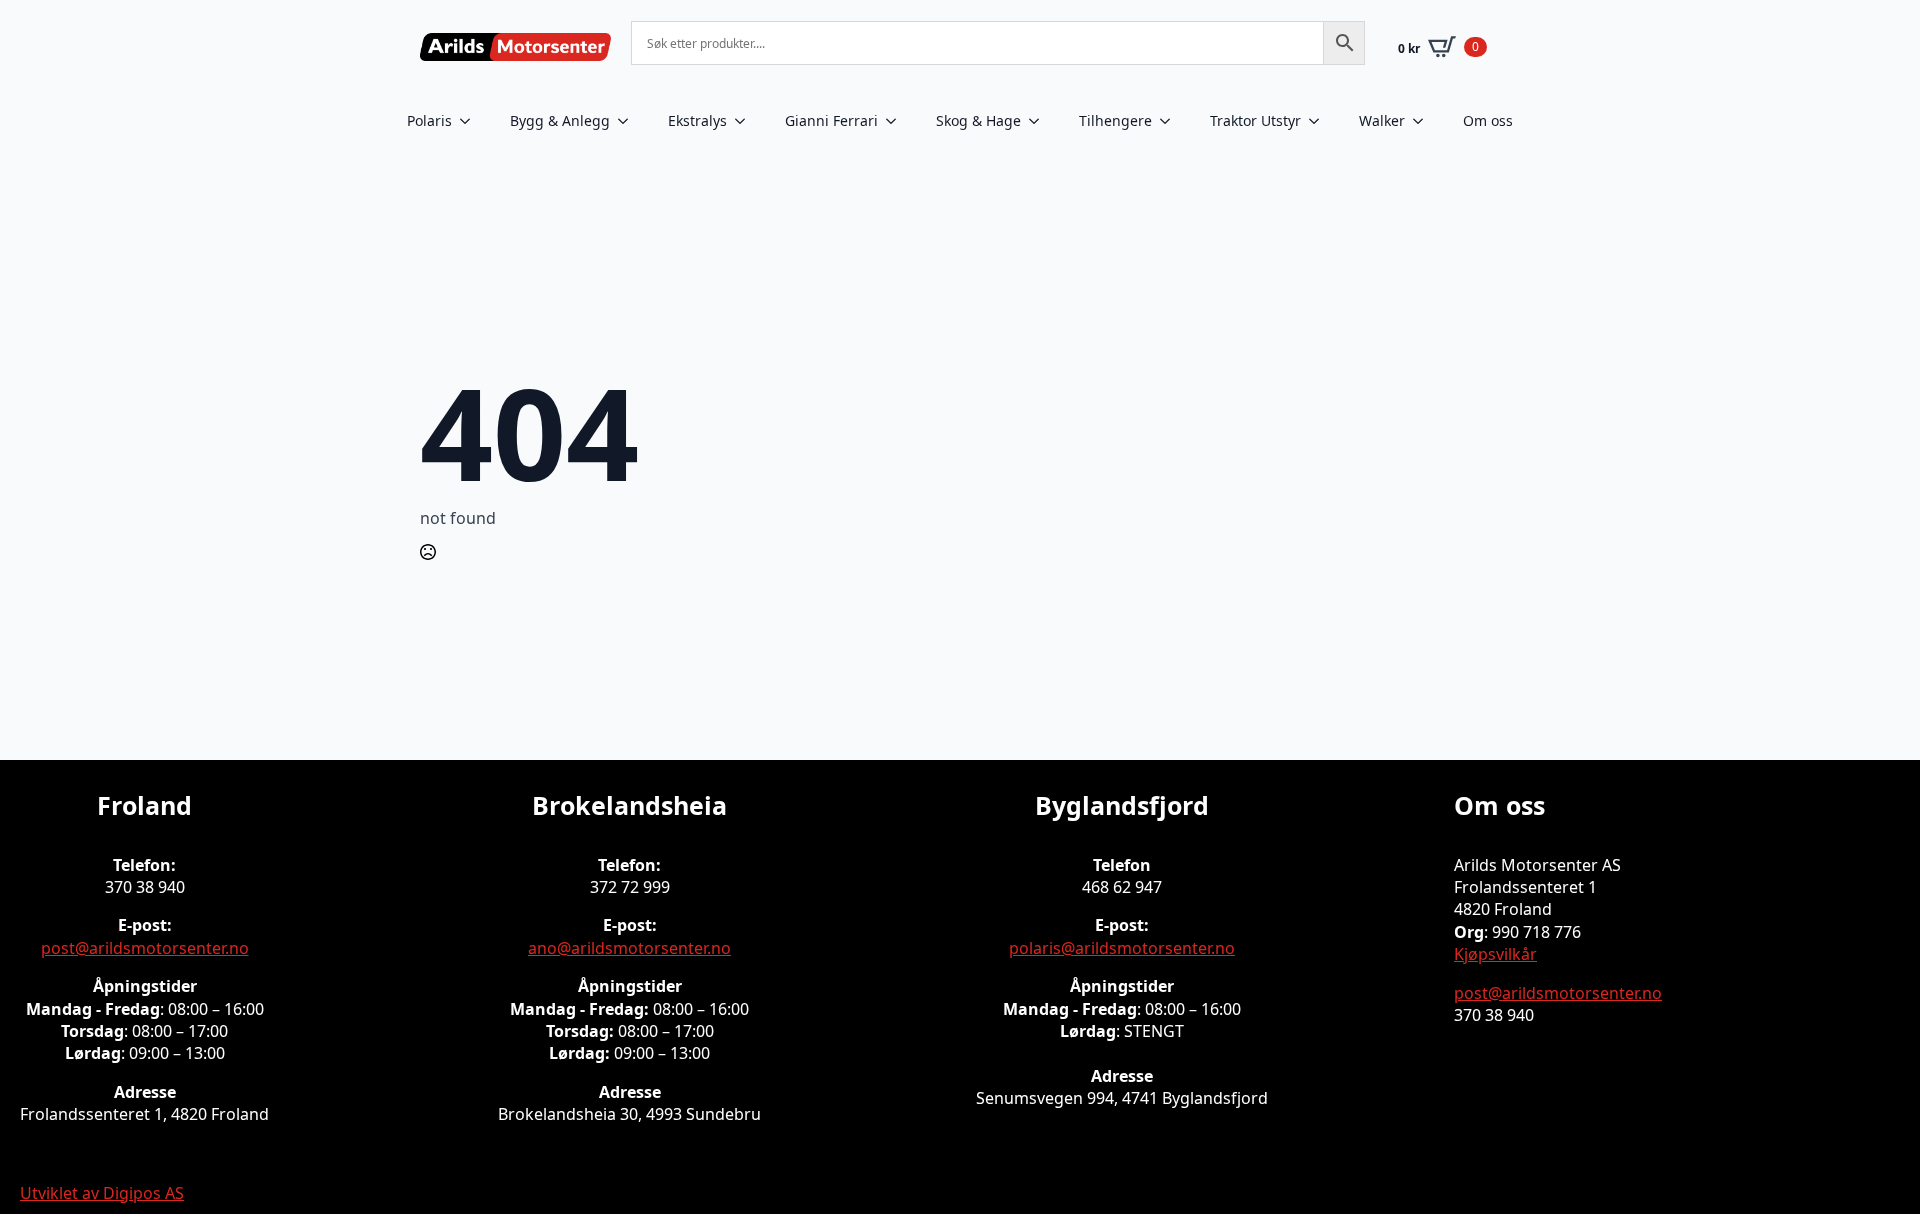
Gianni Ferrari (831, 120)
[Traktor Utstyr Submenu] (1320, 121)
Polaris (429, 120)
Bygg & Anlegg (560, 120)
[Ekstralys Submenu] (746, 121)
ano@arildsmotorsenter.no (629, 948)
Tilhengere (1115, 120)
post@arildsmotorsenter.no (145, 948)
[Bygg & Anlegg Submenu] (629, 121)
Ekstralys (697, 120)
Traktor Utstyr (1255, 120)
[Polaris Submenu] (471, 121)
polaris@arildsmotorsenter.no (1122, 948)
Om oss (1488, 120)
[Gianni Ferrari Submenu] (897, 121)
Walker (1382, 120)
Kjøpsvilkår (1495, 954)
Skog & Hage (978, 120)
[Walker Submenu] (1424, 121)
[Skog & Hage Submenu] (1040, 121)
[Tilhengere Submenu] (1171, 121)
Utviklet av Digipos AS (102, 1193)
